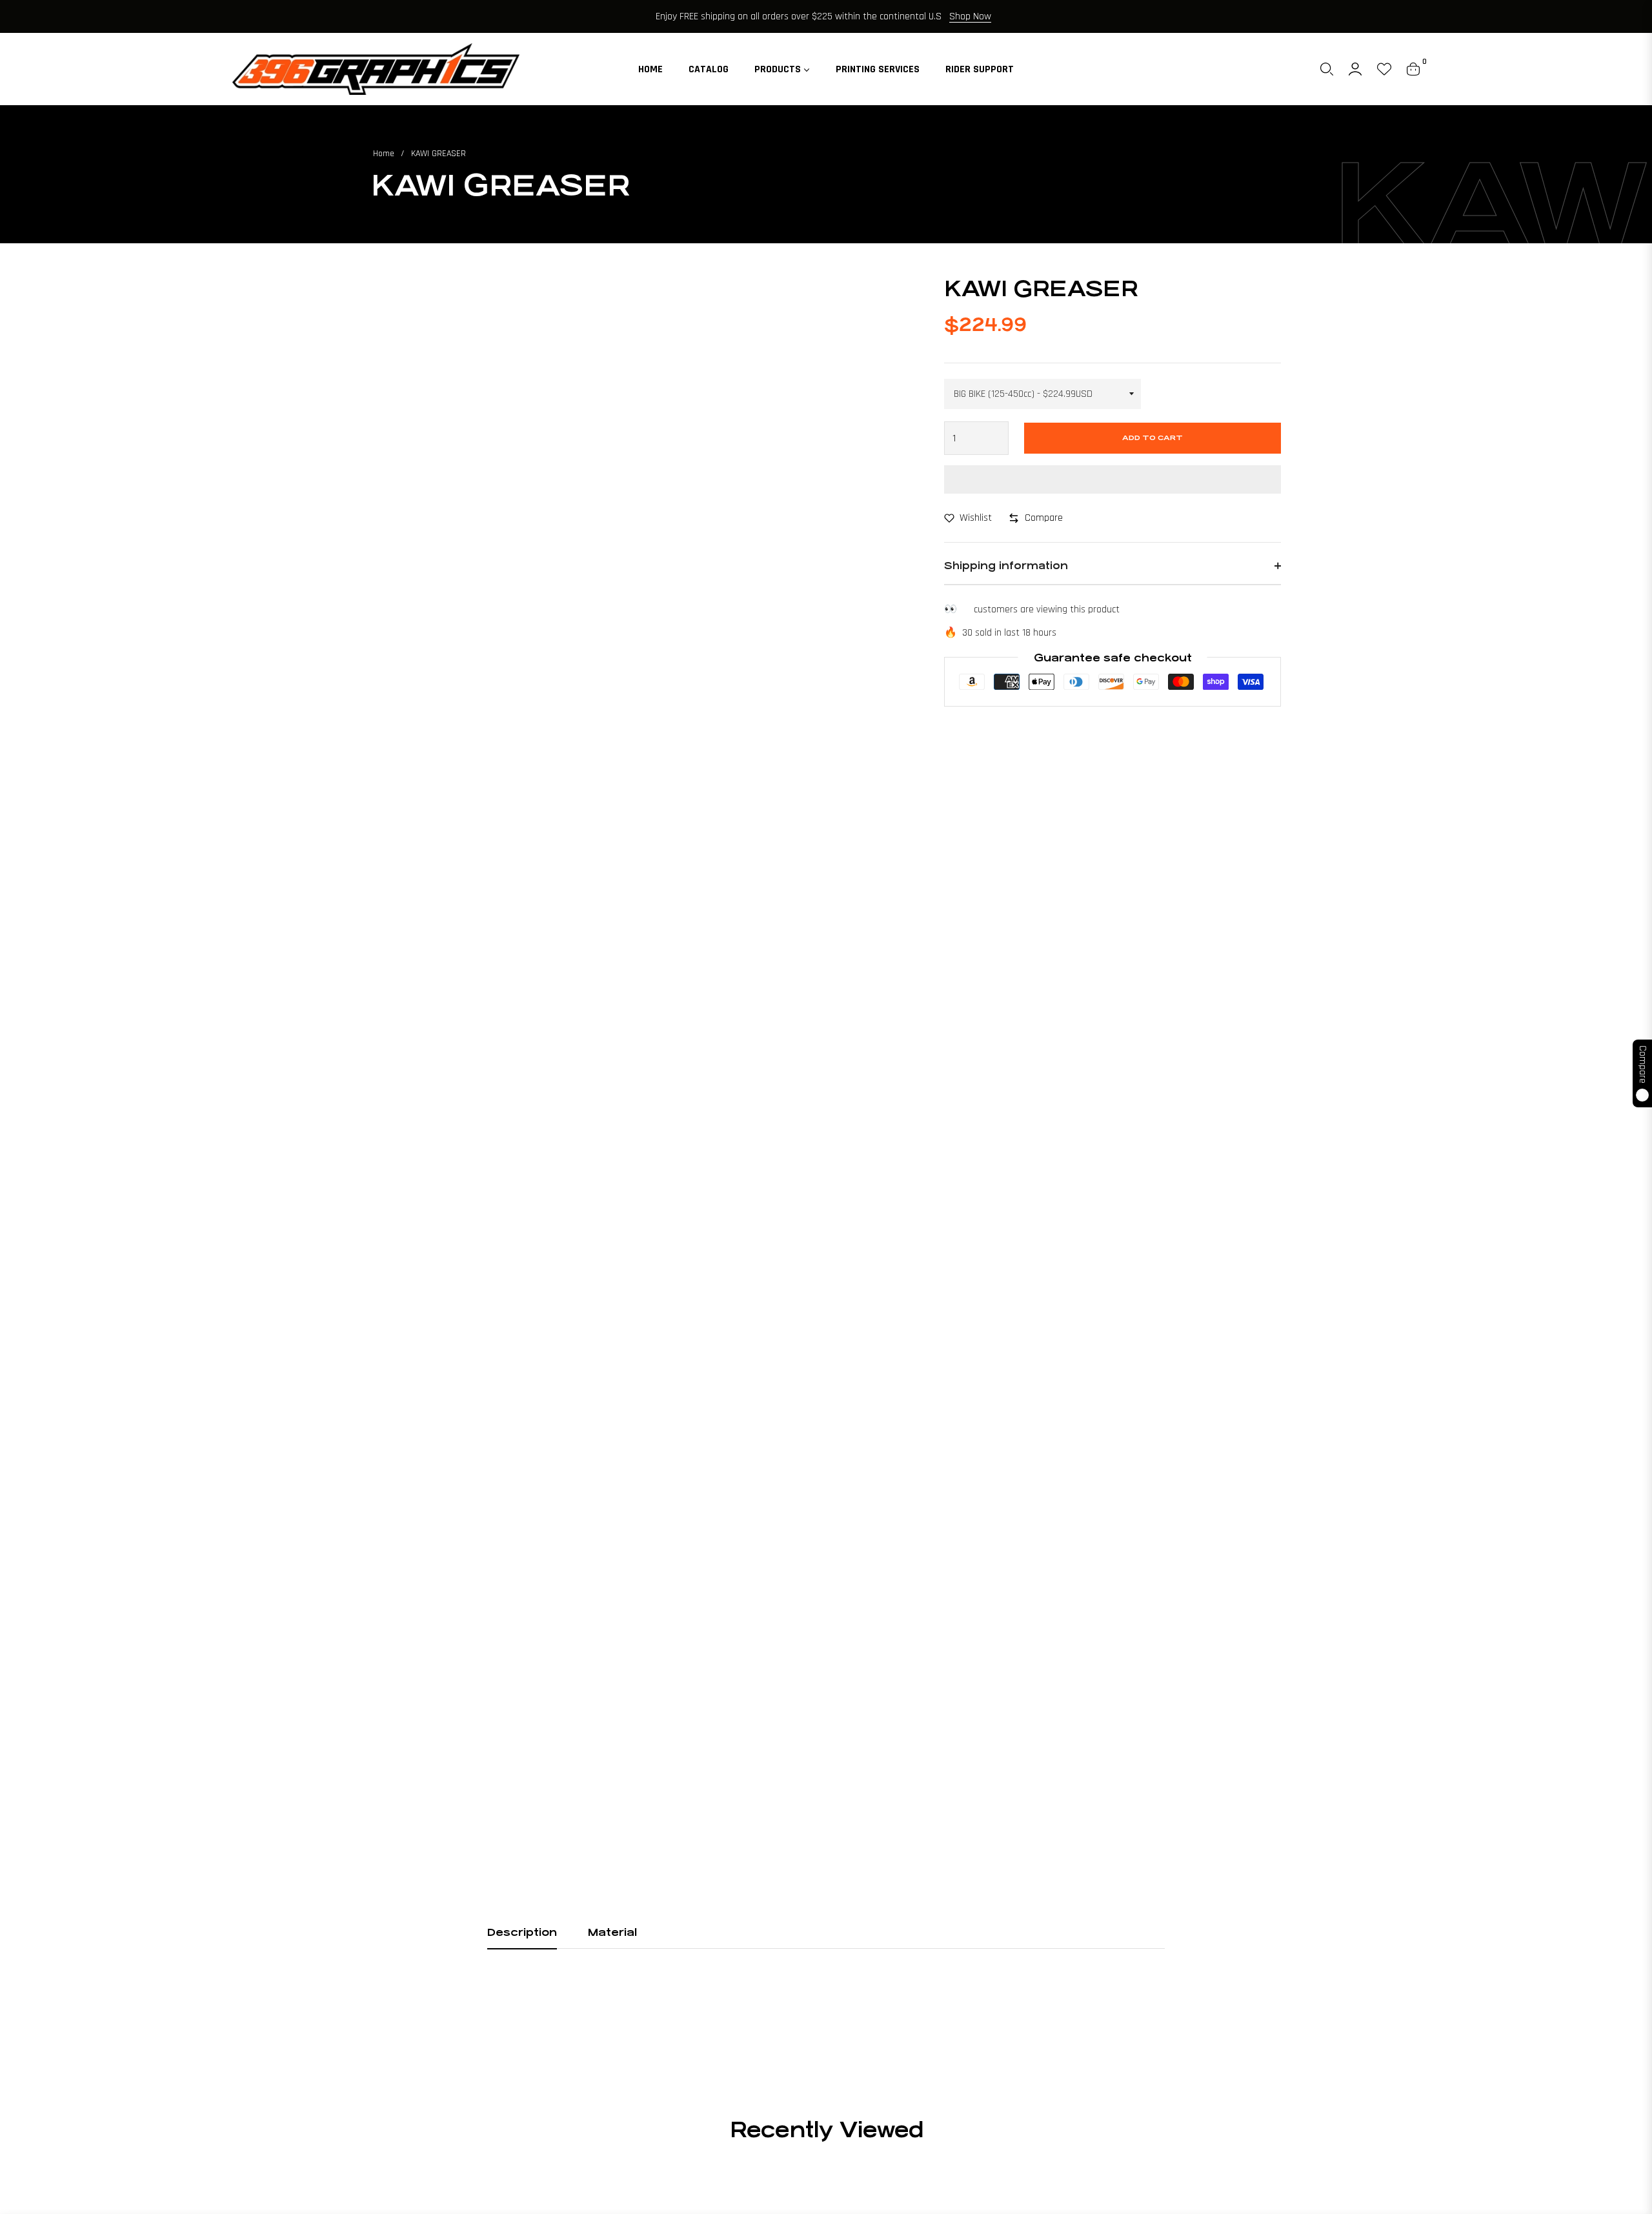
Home (384, 154)
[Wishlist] (1384, 69)
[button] (1327, 69)
